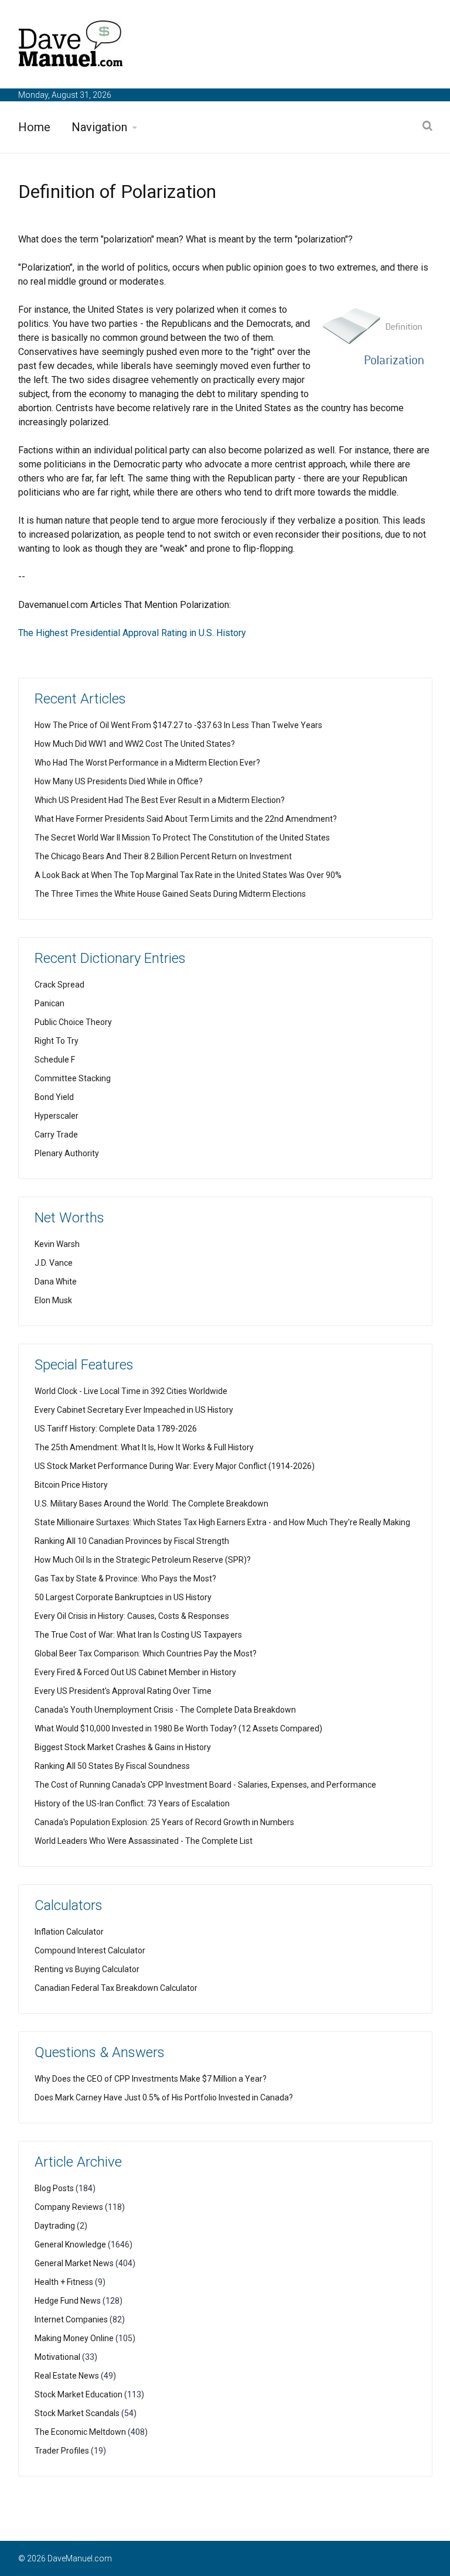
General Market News (74, 2263)
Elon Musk (53, 1300)
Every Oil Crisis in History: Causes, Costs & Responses (132, 1616)
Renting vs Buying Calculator (87, 1969)
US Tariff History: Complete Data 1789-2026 (116, 1429)
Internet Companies (71, 2319)
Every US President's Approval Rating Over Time (123, 1691)
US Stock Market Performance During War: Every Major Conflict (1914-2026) (175, 1466)
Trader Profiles (62, 2451)
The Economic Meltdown (80, 2432)
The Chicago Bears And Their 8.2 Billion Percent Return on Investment (163, 856)
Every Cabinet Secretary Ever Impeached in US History (134, 1410)
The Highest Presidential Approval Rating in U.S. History (132, 633)
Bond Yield (54, 1097)
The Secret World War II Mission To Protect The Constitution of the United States (182, 838)
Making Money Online (74, 2338)
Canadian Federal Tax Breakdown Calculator (116, 1988)
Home (34, 127)
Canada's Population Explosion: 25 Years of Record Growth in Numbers (164, 1822)
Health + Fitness (64, 2282)
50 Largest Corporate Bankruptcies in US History (123, 1597)
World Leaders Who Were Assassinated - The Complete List (144, 1841)
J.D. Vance (54, 1263)
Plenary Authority (67, 1153)
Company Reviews (69, 2207)
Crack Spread (59, 985)
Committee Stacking (73, 1078)
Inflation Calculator (69, 1932)
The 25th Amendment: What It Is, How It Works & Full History (144, 1447)
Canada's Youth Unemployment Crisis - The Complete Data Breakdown (165, 1710)
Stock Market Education (79, 2394)
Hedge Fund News (68, 2301)
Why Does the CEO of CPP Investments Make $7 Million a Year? (151, 2079)
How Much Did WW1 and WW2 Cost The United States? (135, 744)
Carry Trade (56, 1135)
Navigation (99, 127)
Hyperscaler (57, 1116)
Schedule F (55, 1060)
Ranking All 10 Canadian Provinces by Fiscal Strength (132, 1541)
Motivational (57, 2357)
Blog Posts (54, 2188)
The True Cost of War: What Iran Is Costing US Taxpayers (138, 1635)
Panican (50, 1003)
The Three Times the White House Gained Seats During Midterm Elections (170, 894)
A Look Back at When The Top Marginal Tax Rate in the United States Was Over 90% (188, 875)
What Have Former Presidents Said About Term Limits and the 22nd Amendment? (186, 819)
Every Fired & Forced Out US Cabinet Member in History (135, 1672)
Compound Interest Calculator (90, 1950)
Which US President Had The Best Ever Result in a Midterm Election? (160, 800)
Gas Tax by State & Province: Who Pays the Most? (125, 1579)
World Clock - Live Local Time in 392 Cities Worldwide (131, 1391)
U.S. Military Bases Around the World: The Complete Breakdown (151, 1504)
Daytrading (55, 2226)
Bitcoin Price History (71, 1485)
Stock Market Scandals (77, 2413)
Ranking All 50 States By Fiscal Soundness (112, 1766)
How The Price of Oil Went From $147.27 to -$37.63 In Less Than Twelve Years (178, 725)
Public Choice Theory (73, 1022)
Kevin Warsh (57, 1244)
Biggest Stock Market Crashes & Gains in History (123, 1747)
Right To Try (57, 1041)
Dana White (56, 1282)
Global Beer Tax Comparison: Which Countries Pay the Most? (146, 1653)
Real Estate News (67, 2376)
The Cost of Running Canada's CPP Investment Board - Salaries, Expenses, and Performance (205, 1785)
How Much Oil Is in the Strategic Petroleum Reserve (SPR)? (143, 1560)
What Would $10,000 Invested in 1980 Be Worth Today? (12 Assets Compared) (178, 1728)
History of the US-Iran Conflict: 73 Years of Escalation (132, 1803)
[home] (71, 46)
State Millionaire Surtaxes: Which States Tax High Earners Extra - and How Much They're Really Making (222, 1522)
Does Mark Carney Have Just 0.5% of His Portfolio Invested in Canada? (164, 2097)
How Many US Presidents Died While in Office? (119, 781)
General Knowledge (70, 2244)
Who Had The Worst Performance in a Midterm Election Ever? (147, 763)
